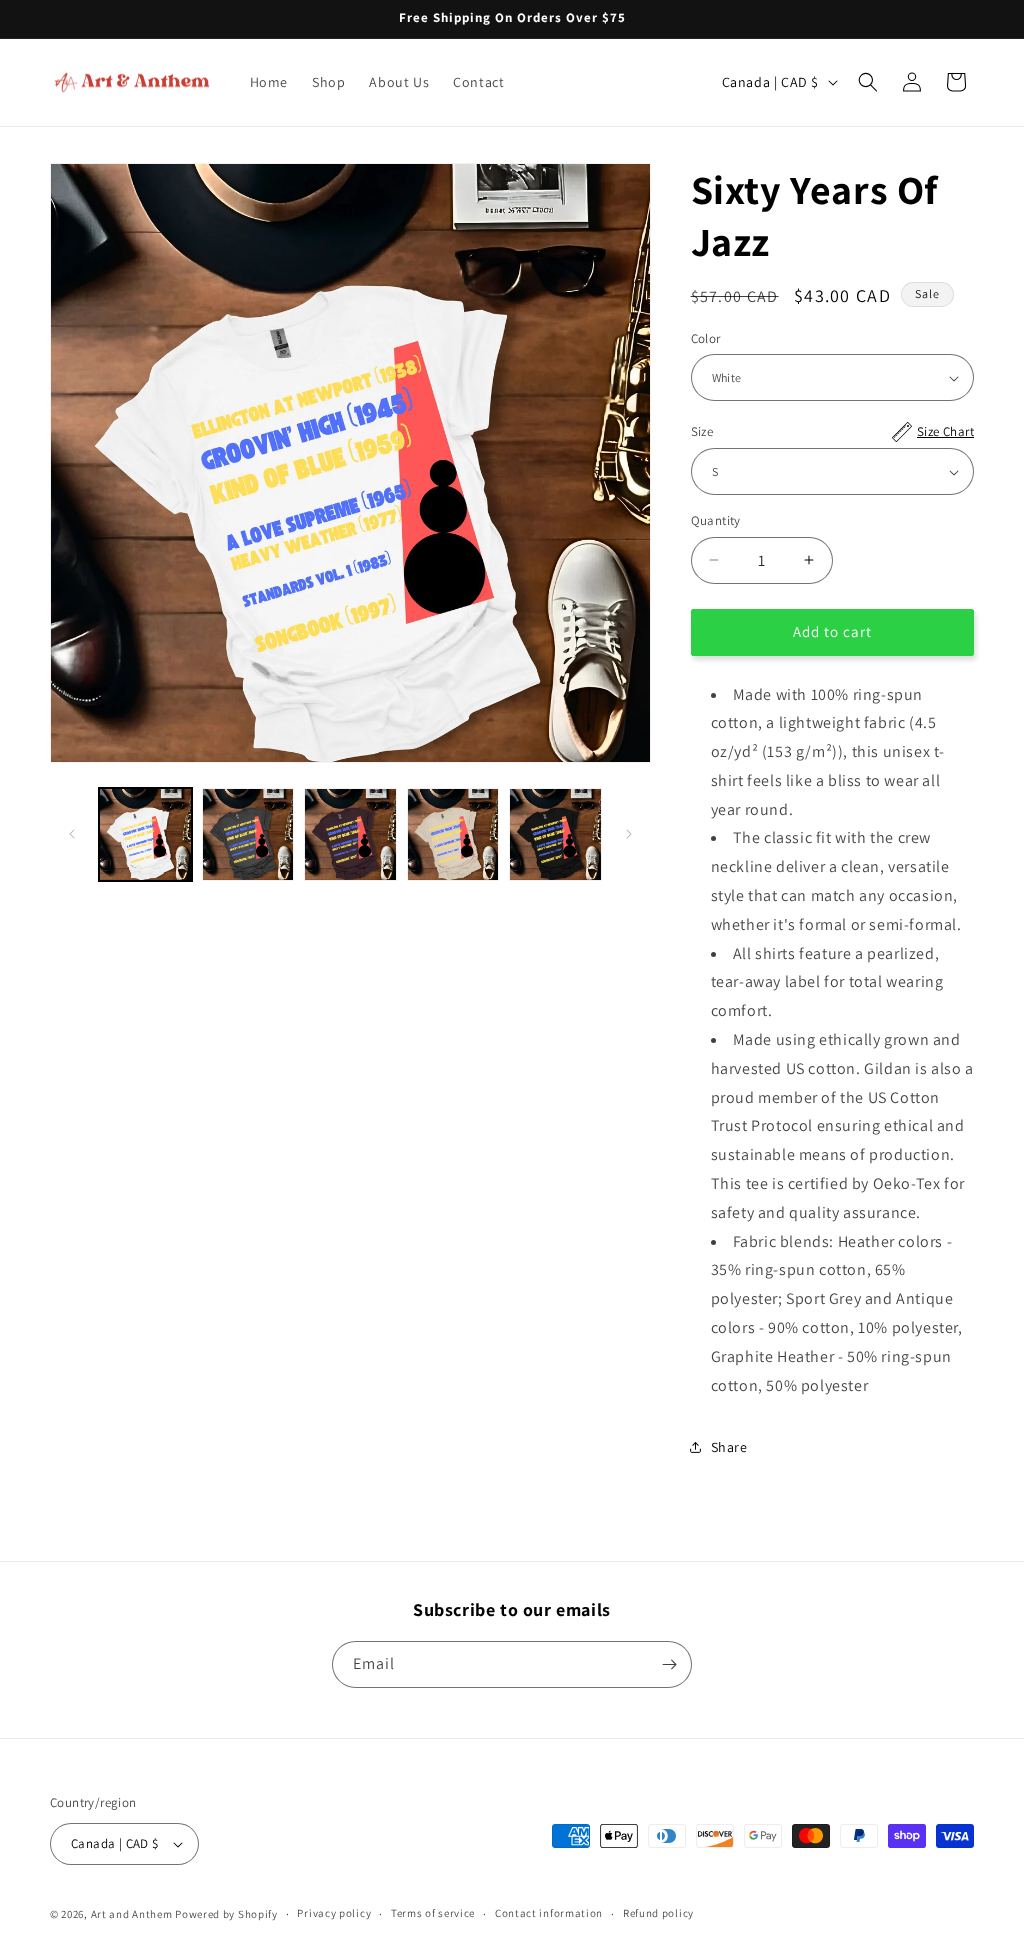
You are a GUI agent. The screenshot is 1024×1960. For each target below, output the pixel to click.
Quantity (716, 520)
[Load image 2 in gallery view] (248, 834)
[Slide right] (629, 834)
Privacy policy (334, 1913)
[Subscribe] (669, 1664)
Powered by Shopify (226, 1914)
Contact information (549, 1913)
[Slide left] (72, 834)
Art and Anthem (132, 1914)
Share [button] (729, 1447)
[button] (868, 82)
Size (832, 431)
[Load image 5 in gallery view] (555, 834)
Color (706, 338)
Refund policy (658, 1913)
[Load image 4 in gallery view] (453, 834)
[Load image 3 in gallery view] (350, 834)
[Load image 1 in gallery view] (145, 834)
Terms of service (433, 1913)
